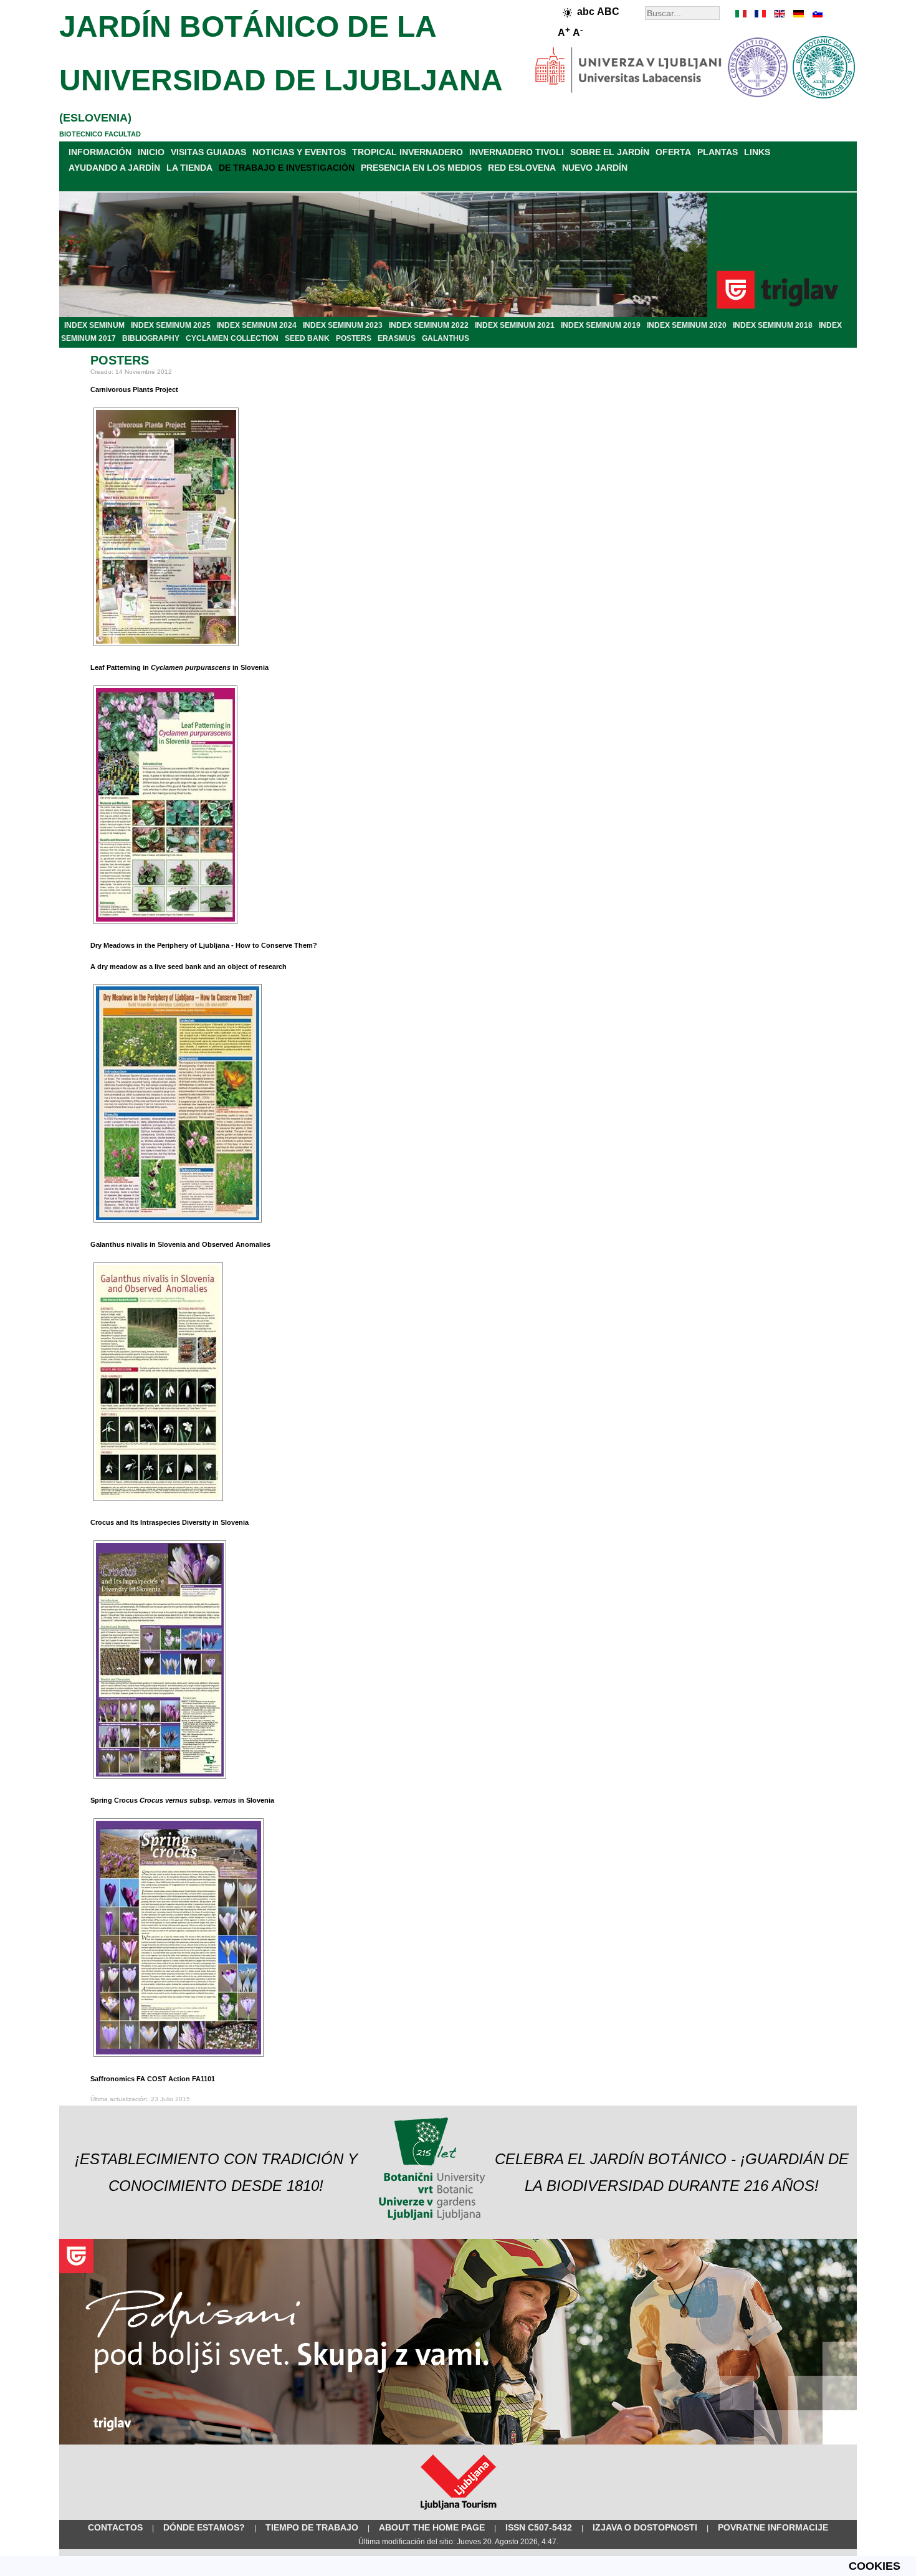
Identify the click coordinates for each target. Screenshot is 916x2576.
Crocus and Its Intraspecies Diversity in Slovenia (169, 1522)
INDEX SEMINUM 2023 (343, 325)
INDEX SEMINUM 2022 (429, 325)
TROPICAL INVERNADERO (408, 152)
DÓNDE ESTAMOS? (204, 2527)
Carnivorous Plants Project (134, 389)
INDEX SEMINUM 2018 (773, 325)
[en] (779, 14)
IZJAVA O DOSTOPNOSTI (645, 2527)
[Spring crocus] (179, 2058)
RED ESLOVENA (522, 168)
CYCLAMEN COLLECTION (232, 338)
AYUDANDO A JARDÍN (114, 168)
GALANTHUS (446, 338)
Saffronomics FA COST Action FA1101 (153, 2079)
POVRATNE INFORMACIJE (773, 2527)
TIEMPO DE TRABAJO (312, 2527)
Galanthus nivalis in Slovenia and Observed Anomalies (180, 1244)
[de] (798, 14)
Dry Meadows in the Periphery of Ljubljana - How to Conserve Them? (204, 945)
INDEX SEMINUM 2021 (515, 325)
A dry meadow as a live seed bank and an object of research (188, 966)
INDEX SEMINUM (94, 325)
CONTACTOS (115, 2527)
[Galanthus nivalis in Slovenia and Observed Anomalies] (158, 1502)
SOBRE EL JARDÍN (610, 152)
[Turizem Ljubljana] (458, 2512)
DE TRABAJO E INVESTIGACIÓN (287, 168)
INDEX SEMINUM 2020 (687, 325)
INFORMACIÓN (100, 152)
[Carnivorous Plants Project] (166, 647)
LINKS (757, 152)
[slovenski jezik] (816, 14)
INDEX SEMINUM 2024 (257, 325)
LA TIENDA (189, 168)
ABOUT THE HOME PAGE (432, 2527)
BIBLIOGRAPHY (151, 338)
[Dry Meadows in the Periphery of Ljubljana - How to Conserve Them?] (178, 1223)
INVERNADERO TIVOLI (517, 152)
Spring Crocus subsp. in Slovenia (182, 1800)
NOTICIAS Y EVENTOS (299, 152)
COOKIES (875, 2566)
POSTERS (354, 338)
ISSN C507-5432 (539, 2527)
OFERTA (673, 152)
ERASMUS (397, 338)
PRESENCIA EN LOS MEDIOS (421, 168)
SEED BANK (307, 338)
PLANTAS (718, 152)
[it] (742, 14)
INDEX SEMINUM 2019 (601, 325)
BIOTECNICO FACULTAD (100, 134)
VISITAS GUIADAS (208, 152)
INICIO (151, 152)
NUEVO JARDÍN (595, 168)
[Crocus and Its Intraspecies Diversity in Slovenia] (160, 1780)
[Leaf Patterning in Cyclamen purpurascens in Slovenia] (165, 925)
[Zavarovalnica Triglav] (458, 2442)
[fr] (760, 14)
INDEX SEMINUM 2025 (171, 325)
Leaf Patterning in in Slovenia (179, 667)
